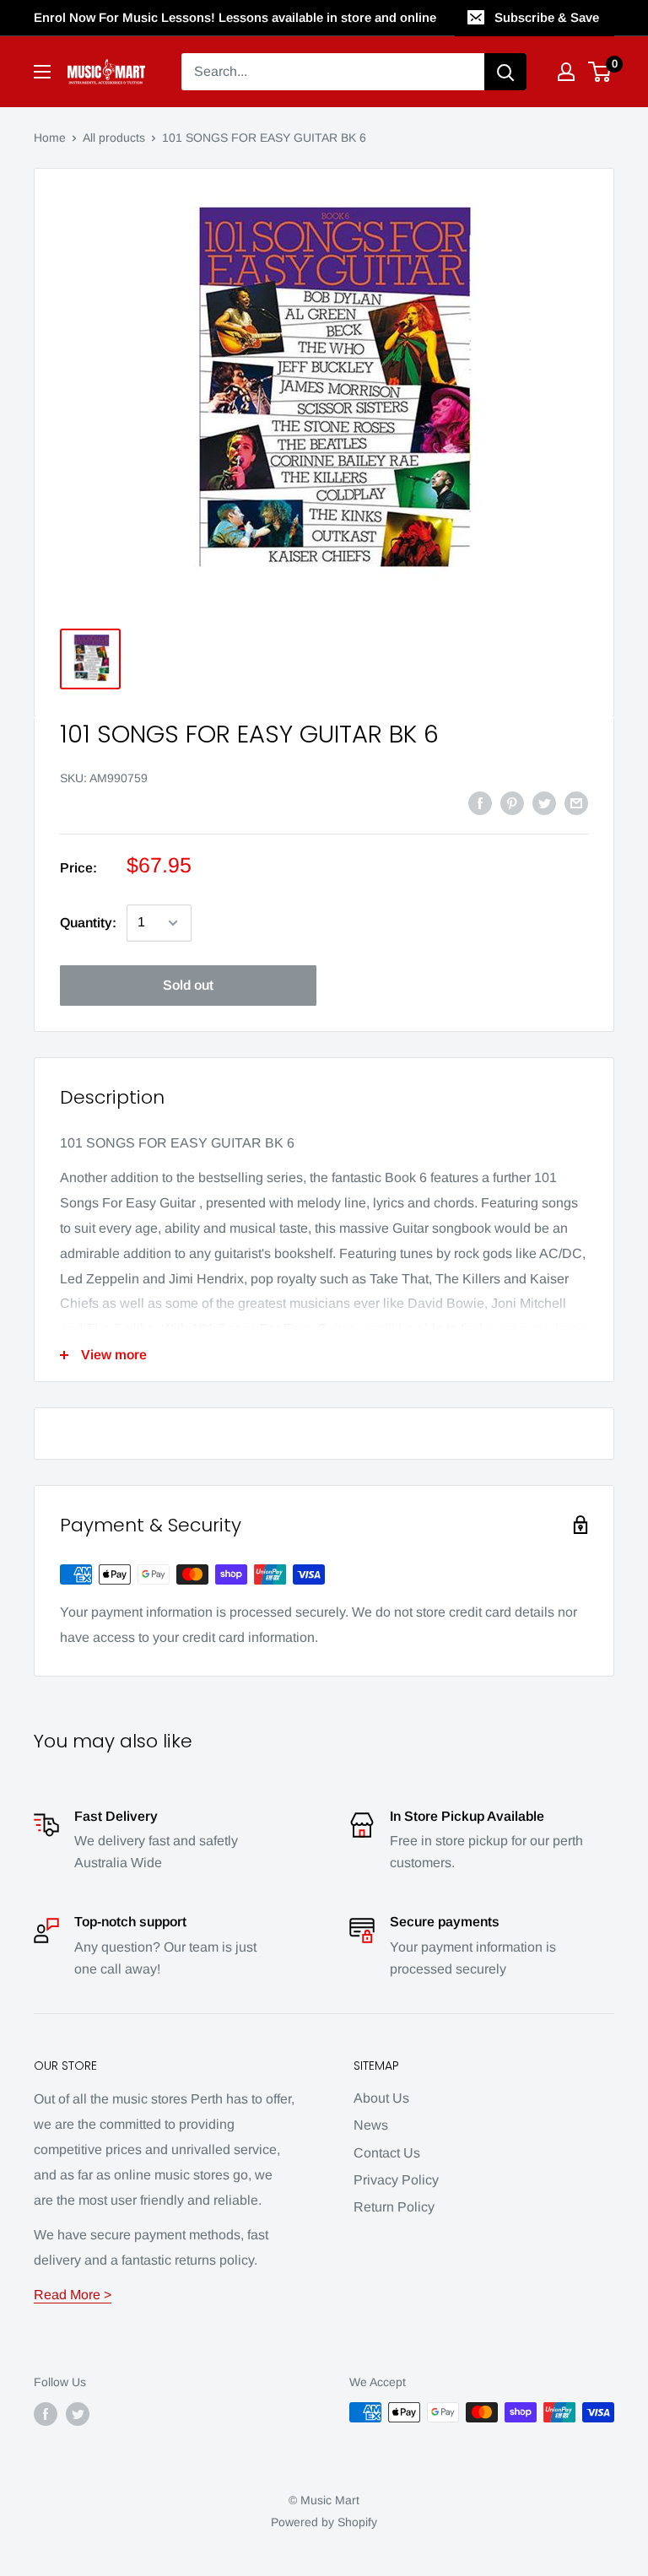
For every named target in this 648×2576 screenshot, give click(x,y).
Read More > (73, 2295)
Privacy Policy (396, 2180)
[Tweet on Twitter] (544, 802)
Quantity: (88, 923)
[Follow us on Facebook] (46, 2414)
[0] (600, 72)
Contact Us (387, 2153)
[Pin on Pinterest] (512, 802)
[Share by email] (576, 802)
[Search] (505, 72)
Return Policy (394, 2207)
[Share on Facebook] (480, 802)
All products (114, 138)
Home (50, 138)
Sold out (188, 985)
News (371, 2125)
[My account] (566, 72)
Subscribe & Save (547, 17)
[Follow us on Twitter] (78, 2414)
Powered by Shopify (324, 2522)
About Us (381, 2098)
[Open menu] (42, 72)
